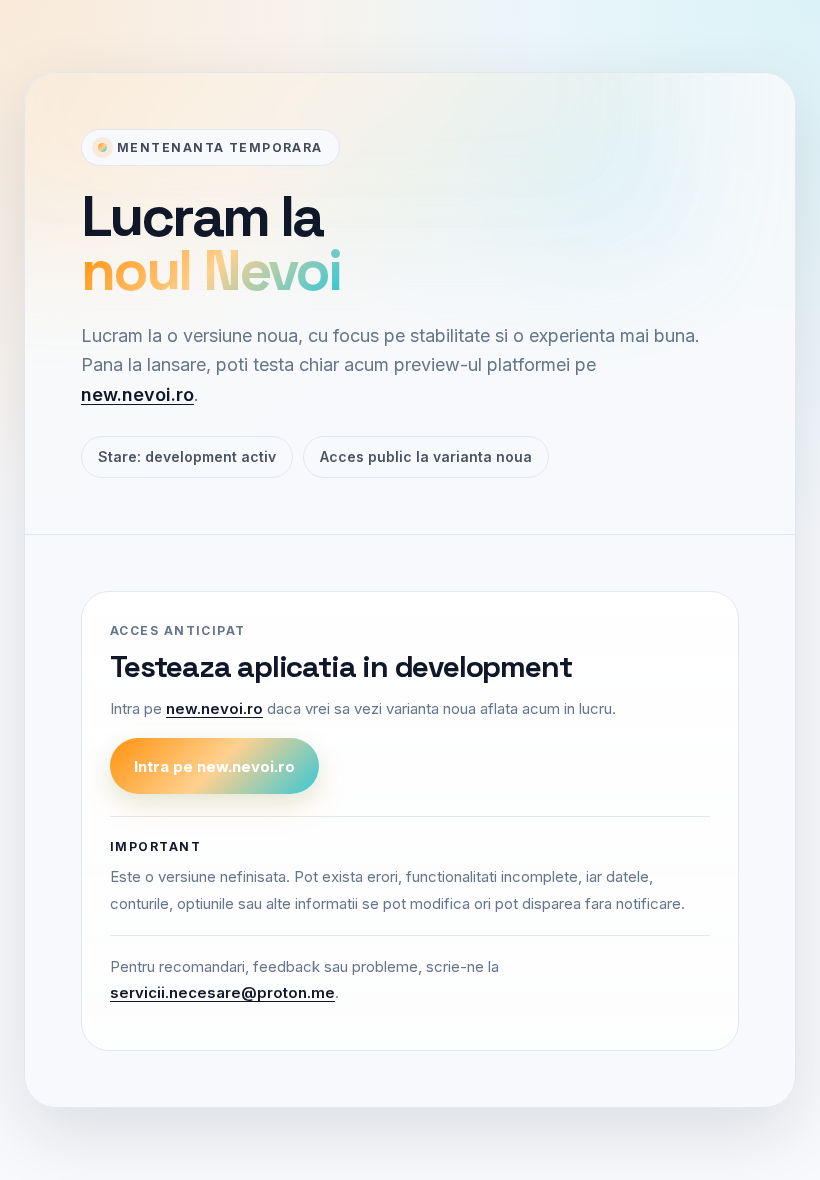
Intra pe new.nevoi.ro (214, 766)
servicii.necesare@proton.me (222, 992)
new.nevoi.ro (137, 394)
